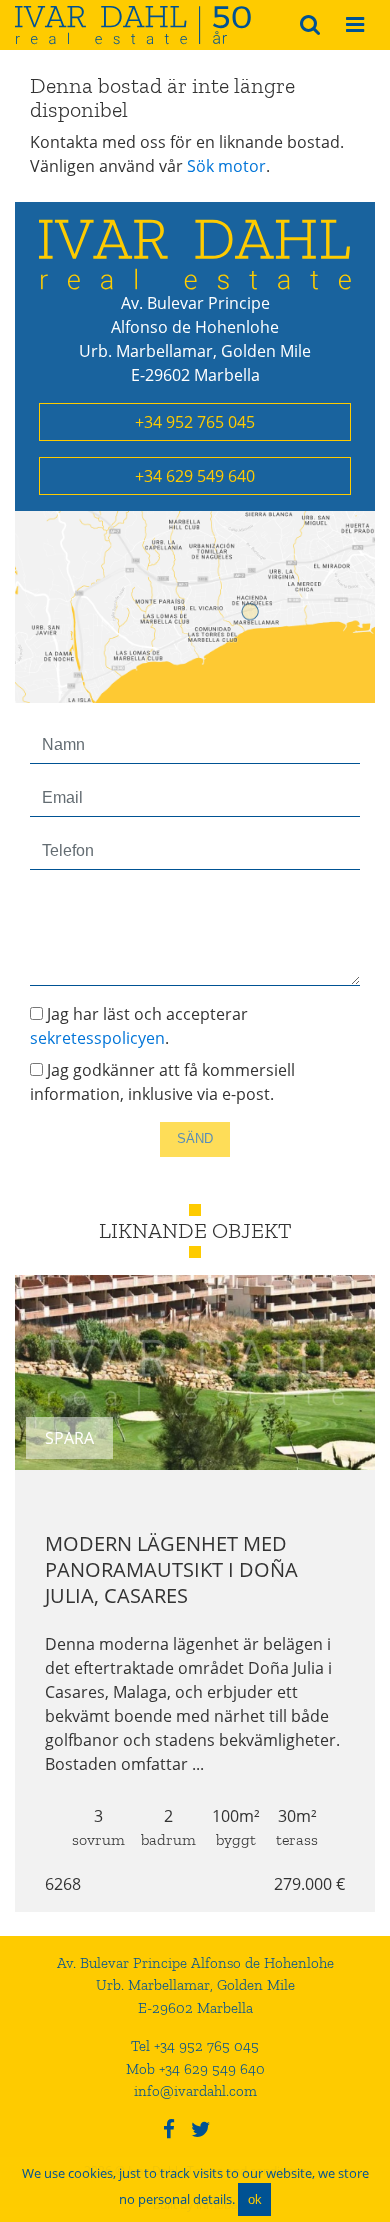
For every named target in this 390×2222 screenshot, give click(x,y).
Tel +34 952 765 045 (195, 2046)
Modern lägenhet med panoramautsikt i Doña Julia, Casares (171, 1569)
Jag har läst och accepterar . (139, 1026)
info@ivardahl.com (195, 2091)
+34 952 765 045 (195, 422)
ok (255, 2199)
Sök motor (226, 166)
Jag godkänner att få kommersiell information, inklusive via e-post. (162, 1082)
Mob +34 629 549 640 (195, 2069)
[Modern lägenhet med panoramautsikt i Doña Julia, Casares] (195, 1372)
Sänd (195, 1138)
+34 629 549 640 (195, 476)
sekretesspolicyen (97, 1038)
